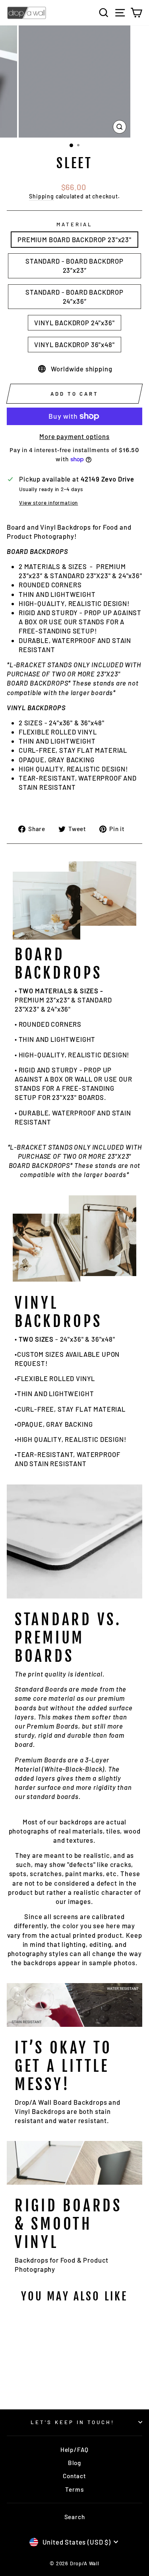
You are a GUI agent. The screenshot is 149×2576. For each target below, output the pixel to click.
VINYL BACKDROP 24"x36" (74, 322)
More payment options (74, 436)
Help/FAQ (75, 2450)
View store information (48, 503)
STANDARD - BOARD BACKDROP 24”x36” (74, 296)
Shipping (42, 196)
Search (75, 2517)
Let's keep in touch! (73, 2422)
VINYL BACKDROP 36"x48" (74, 344)
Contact (74, 2476)
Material (74, 224)
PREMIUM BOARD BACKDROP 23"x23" (74, 239)
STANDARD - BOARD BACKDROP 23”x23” (74, 265)
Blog (74, 2463)
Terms (74, 2489)
